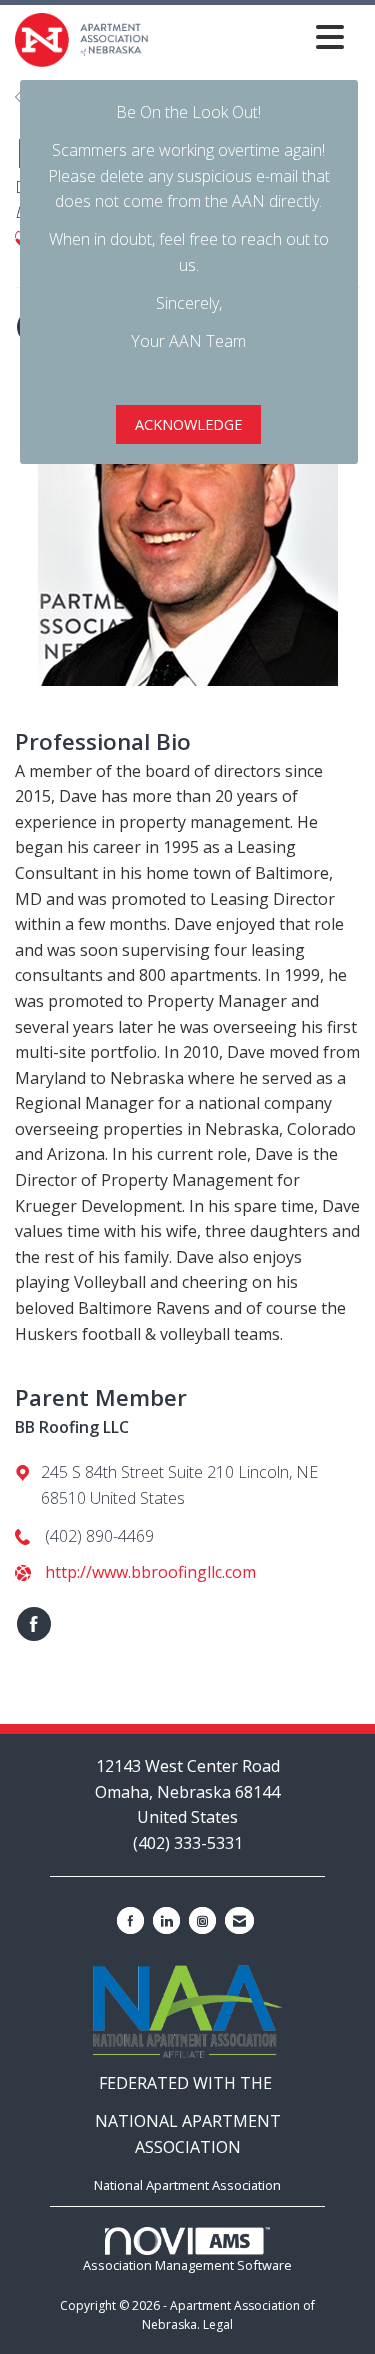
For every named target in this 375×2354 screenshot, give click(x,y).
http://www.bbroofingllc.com (150, 1572)
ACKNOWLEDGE (188, 424)
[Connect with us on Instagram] (202, 1920)
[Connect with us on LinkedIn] (166, 1920)
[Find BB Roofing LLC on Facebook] (34, 1624)
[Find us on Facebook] (130, 1920)
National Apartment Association (187, 2185)
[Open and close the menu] (252, 36)
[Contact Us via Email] (239, 1920)
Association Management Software (187, 2265)
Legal (218, 2324)
